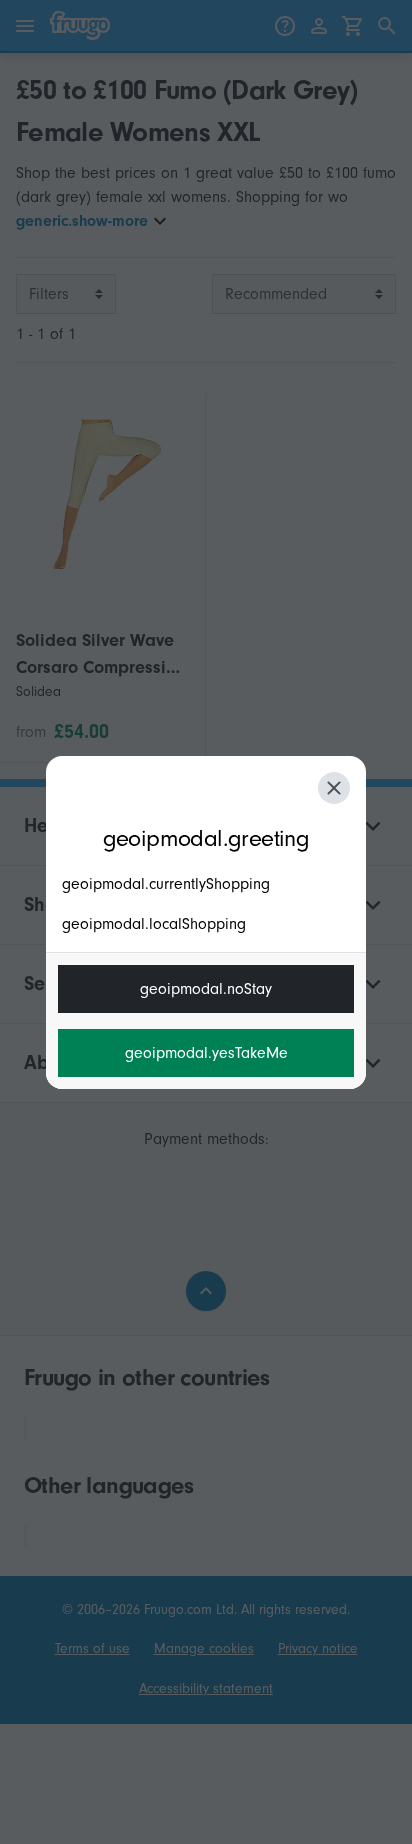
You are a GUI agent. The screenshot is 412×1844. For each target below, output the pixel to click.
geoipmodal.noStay (206, 989)
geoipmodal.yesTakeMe (206, 1053)
